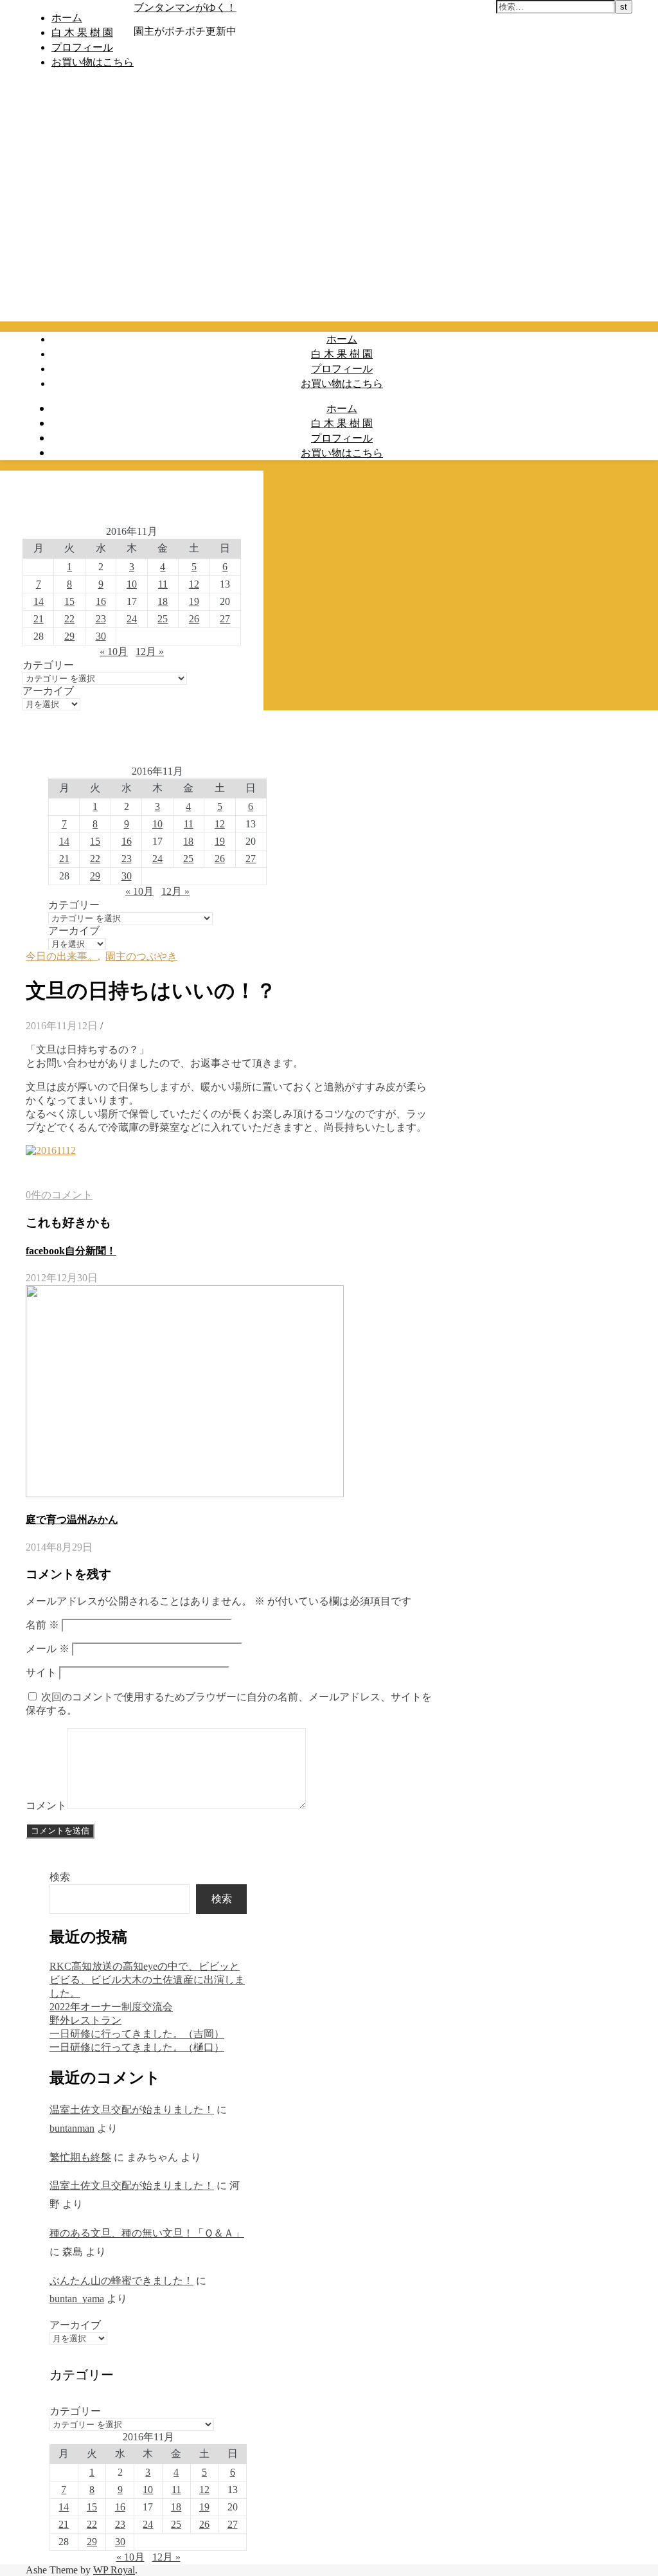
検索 (60, 1877)
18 (163, 601)
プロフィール (82, 47)
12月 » (150, 652)
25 (163, 619)
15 (69, 601)
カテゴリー (48, 665)
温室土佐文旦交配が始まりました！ (132, 2110)
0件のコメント (59, 1195)
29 (69, 636)
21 (39, 619)
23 (101, 619)
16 (101, 601)
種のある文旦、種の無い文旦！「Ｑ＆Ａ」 (147, 2233)
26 (194, 619)
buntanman (72, 2128)
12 (194, 584)
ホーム (67, 17)
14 (39, 601)
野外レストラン (85, 2020)
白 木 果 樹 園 (82, 32)
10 (132, 584)
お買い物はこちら (93, 62)
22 (69, 619)
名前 (42, 1625)
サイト (41, 1672)
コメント (46, 1806)
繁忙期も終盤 (80, 2157)
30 (101, 636)
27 (225, 619)
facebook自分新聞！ (71, 1251)
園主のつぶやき (141, 956)
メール (48, 1649)
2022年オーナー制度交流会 (111, 2007)
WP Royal (114, 2570)
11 (163, 584)
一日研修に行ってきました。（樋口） (137, 2047)
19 (194, 601)
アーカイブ (48, 691)
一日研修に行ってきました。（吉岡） (137, 2034)
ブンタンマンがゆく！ (185, 7)
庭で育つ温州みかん (72, 1519)
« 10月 (114, 652)
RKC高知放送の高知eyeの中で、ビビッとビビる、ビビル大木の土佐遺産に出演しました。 (147, 1980)
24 (132, 619)
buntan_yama (77, 2299)
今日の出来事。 (62, 956)
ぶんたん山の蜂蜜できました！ (121, 2281)
